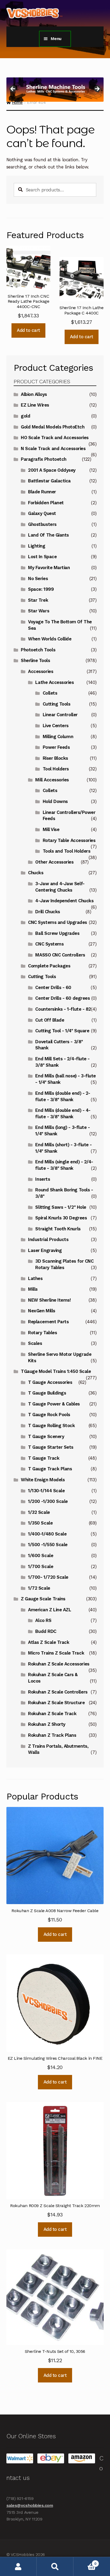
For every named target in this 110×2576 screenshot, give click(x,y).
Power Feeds (56, 747)
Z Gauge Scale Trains (43, 1599)
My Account (18, 2567)
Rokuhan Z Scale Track (52, 1714)
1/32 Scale (39, 1512)
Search (55, 2567)
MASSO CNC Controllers (60, 955)
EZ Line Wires (35, 405)
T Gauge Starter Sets (51, 1447)
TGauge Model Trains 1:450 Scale (56, 1371)
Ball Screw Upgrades (57, 933)
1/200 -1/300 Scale (48, 1501)
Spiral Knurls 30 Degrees (61, 1218)
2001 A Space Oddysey (52, 470)
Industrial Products (48, 1239)
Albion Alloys (34, 394)
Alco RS (43, 1620)
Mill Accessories (52, 780)
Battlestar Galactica (49, 481)
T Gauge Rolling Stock (51, 1425)
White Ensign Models (43, 1480)
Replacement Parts (48, 1322)
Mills (33, 1289)
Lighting (37, 546)
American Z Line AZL (50, 1610)
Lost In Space (42, 557)
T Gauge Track (44, 1458)
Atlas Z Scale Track (49, 1642)
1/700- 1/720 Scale (48, 1577)
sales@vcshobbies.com (30, 2505)
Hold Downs (55, 801)
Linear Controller (60, 715)
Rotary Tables (42, 1333)
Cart (85, 2562)
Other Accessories (54, 862)
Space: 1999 (41, 589)
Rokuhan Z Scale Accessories (59, 1664)
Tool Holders (56, 769)
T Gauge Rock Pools (49, 1415)
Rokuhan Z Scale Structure (56, 1703)
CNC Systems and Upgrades (58, 922)
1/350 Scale (40, 1523)
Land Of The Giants (48, 535)
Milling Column (58, 736)
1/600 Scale (41, 1555)
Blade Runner (42, 492)
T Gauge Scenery (46, 1436)
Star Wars (39, 611)
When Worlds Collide (50, 639)
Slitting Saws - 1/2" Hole (61, 1207)
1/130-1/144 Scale (46, 1491)
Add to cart (28, 330)
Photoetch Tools (38, 650)
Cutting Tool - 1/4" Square (62, 1031)
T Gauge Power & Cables (54, 1404)
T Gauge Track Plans (50, 1469)
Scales (35, 1343)
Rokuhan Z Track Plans (52, 1735)
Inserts (43, 1179)
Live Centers (56, 726)
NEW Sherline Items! (49, 1300)
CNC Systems (49, 944)
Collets (50, 693)
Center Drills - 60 (53, 987)
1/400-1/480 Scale (47, 1534)
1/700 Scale (41, 1566)
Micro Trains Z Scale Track (56, 1653)
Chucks (36, 873)
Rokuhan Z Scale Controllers (58, 1692)
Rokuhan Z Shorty (47, 1724)
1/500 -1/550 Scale (48, 1545)
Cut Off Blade (50, 1020)
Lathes (35, 1278)
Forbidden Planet (46, 503)
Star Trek (38, 600)
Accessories (41, 671)
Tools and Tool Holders (67, 851)
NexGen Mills (42, 1311)
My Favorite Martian (49, 568)
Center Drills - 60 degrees (62, 998)
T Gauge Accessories (50, 1382)
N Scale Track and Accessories (53, 448)
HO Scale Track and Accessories (55, 438)
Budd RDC (46, 1631)
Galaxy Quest (42, 513)
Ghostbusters (42, 524)
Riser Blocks (55, 758)
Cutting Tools (57, 704)
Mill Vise (51, 829)
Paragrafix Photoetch (44, 459)
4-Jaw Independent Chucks (64, 901)
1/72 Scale (39, 1588)
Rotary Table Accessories (69, 840)
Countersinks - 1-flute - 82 (63, 1009)
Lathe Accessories (54, 682)
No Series (38, 578)
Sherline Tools (35, 660)
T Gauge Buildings (47, 1393)
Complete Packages (49, 966)
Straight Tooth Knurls (58, 1229)
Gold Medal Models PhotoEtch (53, 427)
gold (25, 416)
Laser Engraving (45, 1250)
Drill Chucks (48, 912)
